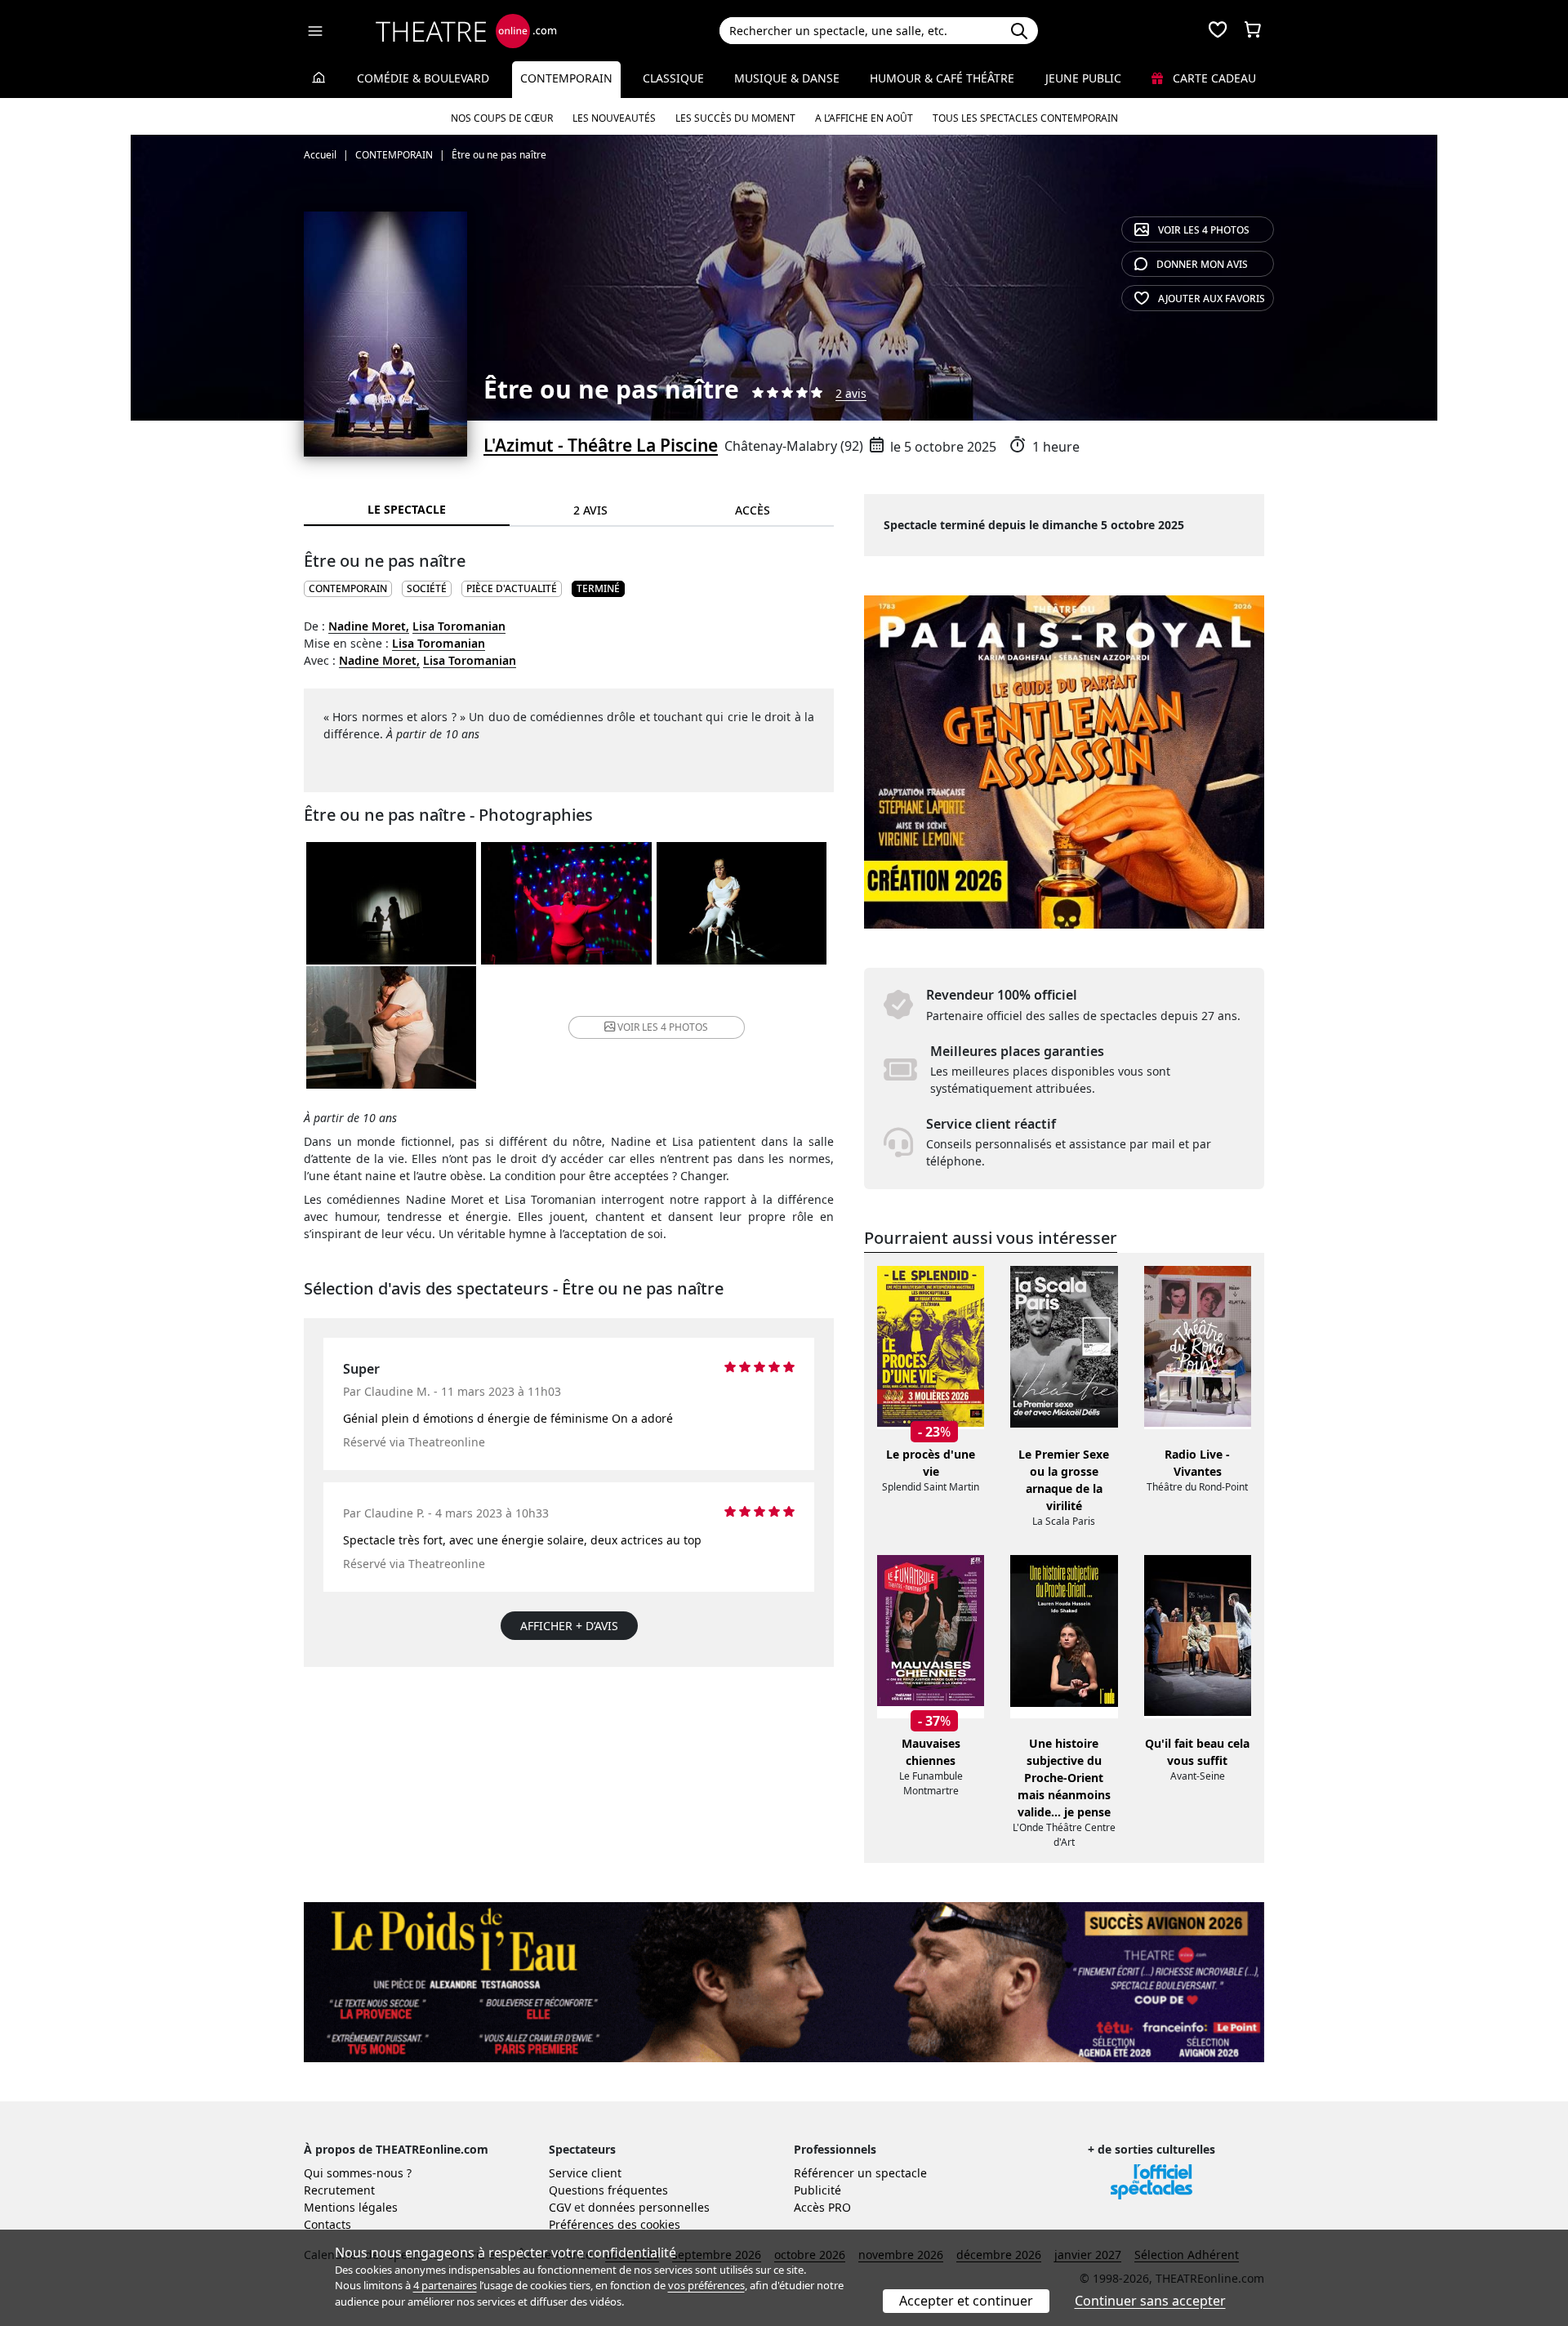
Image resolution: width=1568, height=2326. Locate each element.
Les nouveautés (614, 118)
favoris (1212, 299)
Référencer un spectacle (860, 2173)
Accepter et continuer (966, 2301)
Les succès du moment (735, 118)
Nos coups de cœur (502, 118)
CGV (560, 2207)
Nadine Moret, (369, 626)
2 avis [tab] (590, 510)
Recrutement (339, 2190)
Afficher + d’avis (569, 1626)
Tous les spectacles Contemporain (1025, 118)
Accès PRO (822, 2207)
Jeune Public (1083, 78)
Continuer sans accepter (1150, 2301)
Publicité (817, 2190)
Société (427, 588)
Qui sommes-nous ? (358, 2173)
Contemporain (566, 78)
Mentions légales (351, 2207)
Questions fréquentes (608, 2190)
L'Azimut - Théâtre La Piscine (601, 445)
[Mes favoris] (1218, 31)
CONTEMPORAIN (348, 588)
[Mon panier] (1253, 31)
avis (1202, 264)
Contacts (327, 2224)
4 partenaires (445, 2285)
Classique (673, 78)
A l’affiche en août (864, 118)
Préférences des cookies (615, 2224)
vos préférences (706, 2285)
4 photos (1204, 230)
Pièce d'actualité (512, 588)
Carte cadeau (1213, 78)
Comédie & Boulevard (423, 78)
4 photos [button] (663, 1027)
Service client (585, 2173)
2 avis (851, 393)
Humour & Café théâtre (942, 78)
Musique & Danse (787, 78)
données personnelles (649, 2207)
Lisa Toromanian (459, 626)
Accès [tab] (753, 510)
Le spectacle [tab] (407, 509)
